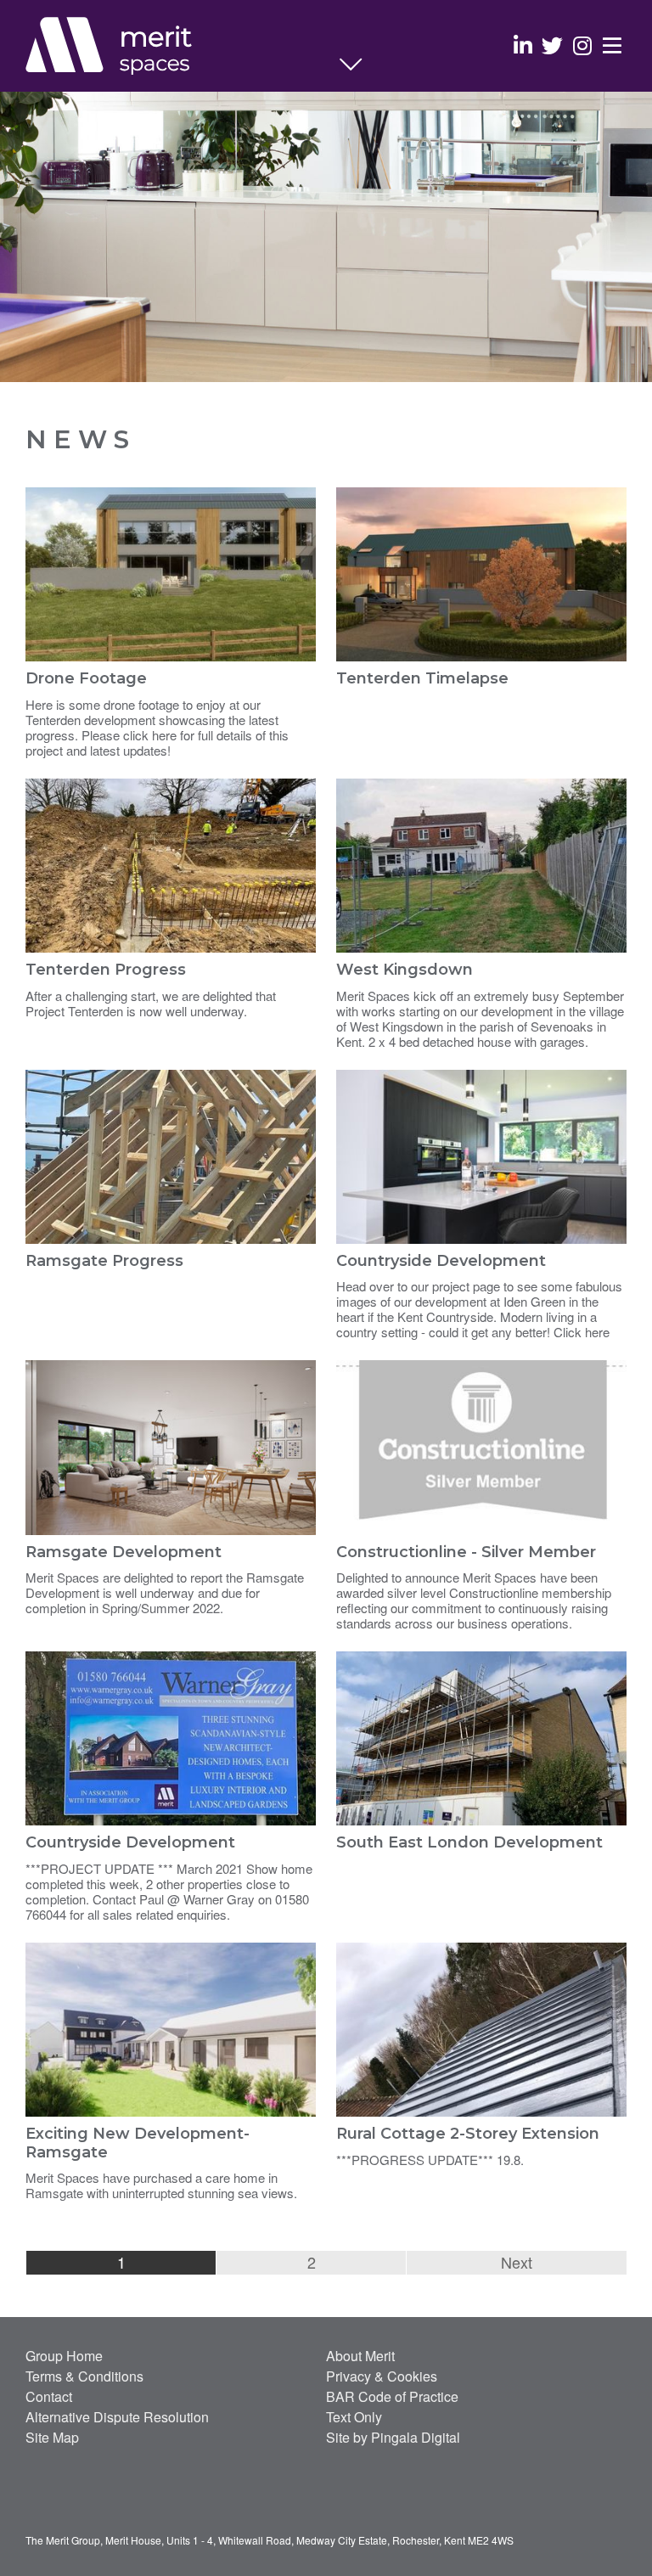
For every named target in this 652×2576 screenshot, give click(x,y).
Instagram (582, 45)
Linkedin (523, 45)
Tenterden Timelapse (422, 678)
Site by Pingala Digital (393, 2437)
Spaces (183, 47)
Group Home (64, 2356)
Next (517, 2262)
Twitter (552, 45)
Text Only (354, 2417)
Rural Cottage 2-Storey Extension (468, 2134)
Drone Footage (86, 678)
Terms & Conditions (84, 2376)
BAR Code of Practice (392, 2396)
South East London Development (469, 1842)
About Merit (360, 2356)
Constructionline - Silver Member (466, 1552)
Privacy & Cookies (382, 2376)
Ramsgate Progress (104, 1261)
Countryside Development (441, 1261)
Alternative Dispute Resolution (117, 2417)
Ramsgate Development (124, 1552)
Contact (49, 2396)
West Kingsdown (405, 970)
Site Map (52, 2437)
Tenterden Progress (106, 970)
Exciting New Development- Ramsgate (138, 2143)
